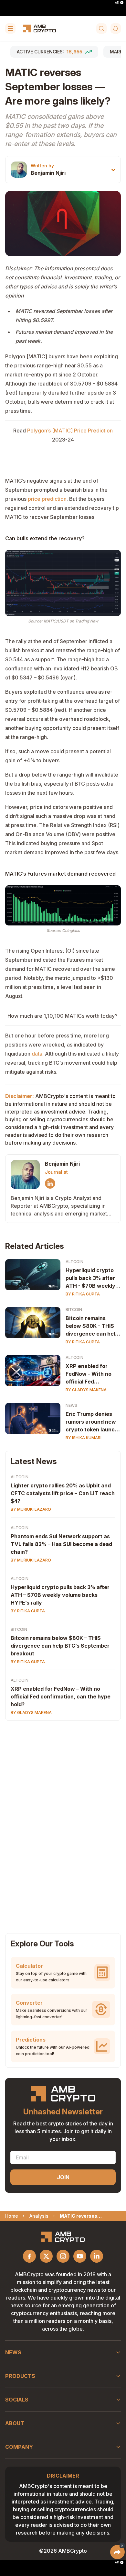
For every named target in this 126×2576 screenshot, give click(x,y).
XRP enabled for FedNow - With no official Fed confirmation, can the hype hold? (89, 1374)
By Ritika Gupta (83, 1294)
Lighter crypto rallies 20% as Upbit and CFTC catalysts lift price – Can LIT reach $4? (63, 1493)
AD (117, 3)
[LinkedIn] (50, 1183)
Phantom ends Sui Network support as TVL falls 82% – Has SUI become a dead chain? (61, 1544)
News (71, 1405)
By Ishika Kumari (84, 1438)
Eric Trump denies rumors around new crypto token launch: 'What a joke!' (93, 1422)
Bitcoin (74, 1310)
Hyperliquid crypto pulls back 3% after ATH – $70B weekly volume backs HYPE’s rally (60, 1595)
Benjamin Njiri (48, 173)
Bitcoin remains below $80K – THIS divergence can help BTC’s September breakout (60, 1646)
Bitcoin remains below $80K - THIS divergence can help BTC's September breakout (92, 1326)
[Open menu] (10, 28)
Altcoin (74, 1262)
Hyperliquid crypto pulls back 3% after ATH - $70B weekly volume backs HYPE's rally (90, 1278)
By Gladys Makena (86, 1390)
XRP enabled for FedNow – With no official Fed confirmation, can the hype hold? (61, 1697)
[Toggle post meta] (113, 170)
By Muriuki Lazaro (31, 1509)
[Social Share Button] (117, 2552)
